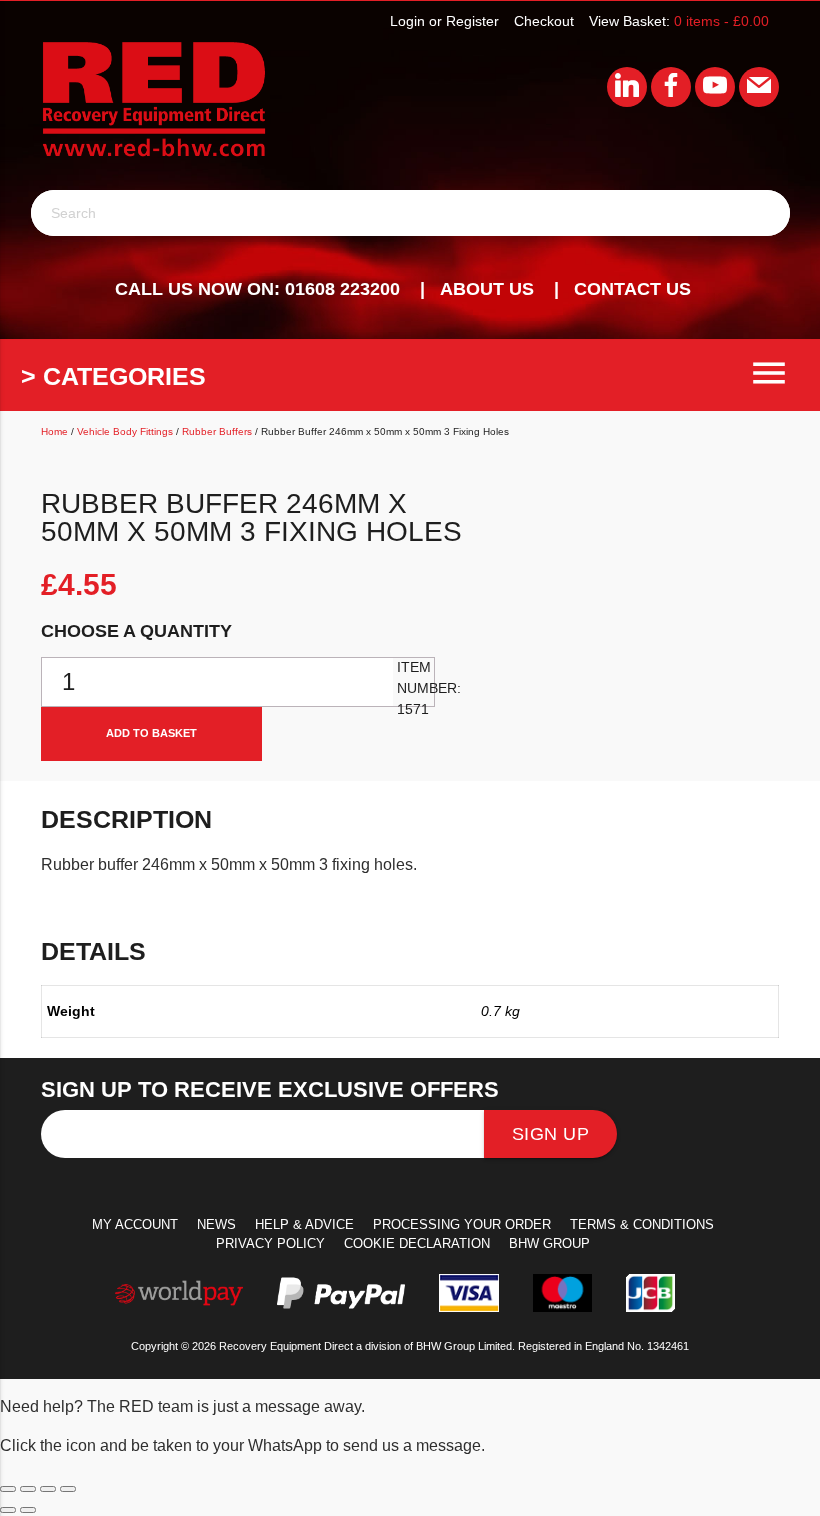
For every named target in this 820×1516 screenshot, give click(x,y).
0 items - (721, 21)
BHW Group (549, 1243)
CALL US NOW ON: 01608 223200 (257, 289)
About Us (487, 289)
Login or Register (444, 21)
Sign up (551, 1134)
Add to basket (151, 733)
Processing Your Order (462, 1224)
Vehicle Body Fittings (125, 431)
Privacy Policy (270, 1243)
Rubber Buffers (217, 431)
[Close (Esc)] (68, 1489)
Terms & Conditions (642, 1224)
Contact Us (632, 289)
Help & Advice (304, 1224)
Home (54, 431)
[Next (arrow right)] (28, 1510)
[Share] (48, 1489)
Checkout (544, 21)
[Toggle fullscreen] (28, 1489)
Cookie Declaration (417, 1243)
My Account (135, 1224)
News (216, 1224)
